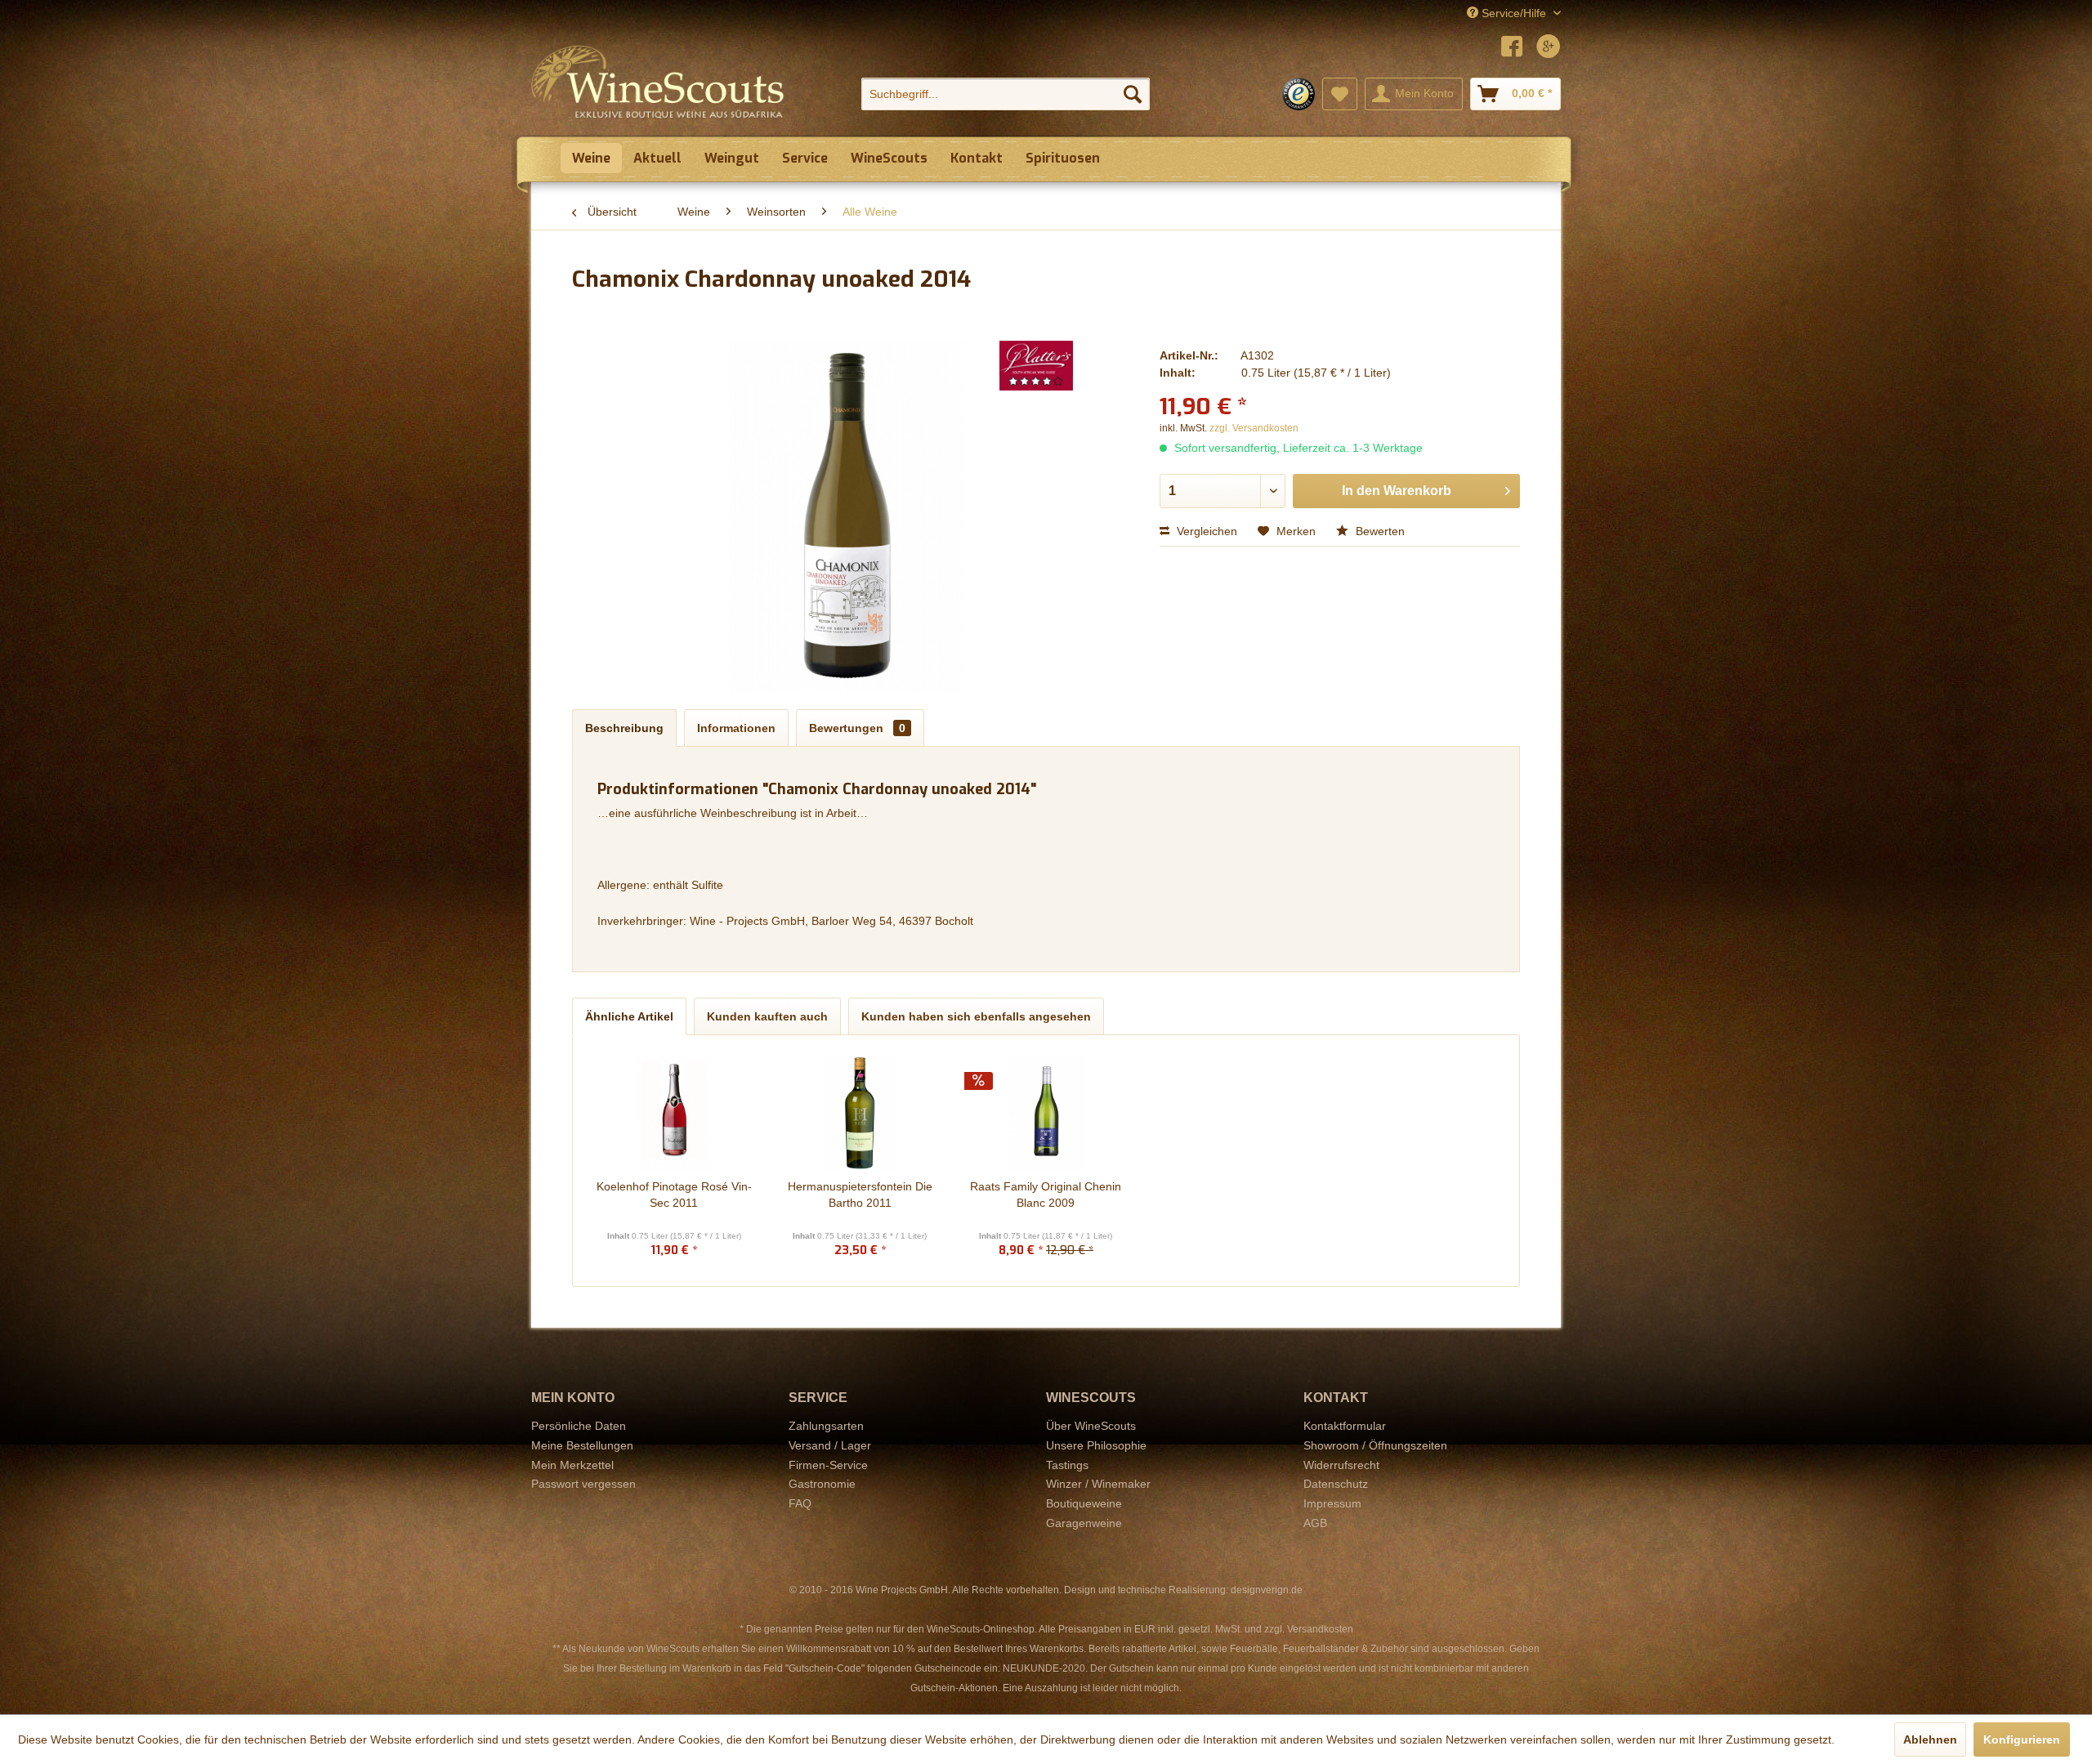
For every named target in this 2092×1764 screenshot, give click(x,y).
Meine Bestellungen (582, 1445)
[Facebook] (1512, 49)
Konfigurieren (2022, 1739)
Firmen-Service (828, 1465)
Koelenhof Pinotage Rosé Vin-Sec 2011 (674, 1195)
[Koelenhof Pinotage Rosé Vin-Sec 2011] (674, 1113)
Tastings (1067, 1465)
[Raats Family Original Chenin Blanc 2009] (1046, 1113)
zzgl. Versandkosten (1254, 428)
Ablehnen (1930, 1739)
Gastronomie (822, 1484)
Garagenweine (1084, 1523)
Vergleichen (1205, 531)
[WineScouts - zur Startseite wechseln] (658, 82)
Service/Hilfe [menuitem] (1514, 13)
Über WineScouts (1091, 1426)
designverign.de (1267, 1590)
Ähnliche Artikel (629, 1016)
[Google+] (1549, 49)
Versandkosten (1320, 1629)
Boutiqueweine (1084, 1503)
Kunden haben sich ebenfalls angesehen (976, 1016)
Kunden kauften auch (767, 1016)
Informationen (736, 728)
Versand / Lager (830, 1445)
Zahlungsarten (826, 1426)
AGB (1315, 1523)
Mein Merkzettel (572, 1465)
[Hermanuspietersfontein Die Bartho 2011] (860, 1113)
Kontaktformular (1345, 1426)
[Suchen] (1133, 94)
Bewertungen (857, 728)
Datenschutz (1336, 1484)
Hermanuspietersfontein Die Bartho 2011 (860, 1195)
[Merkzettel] (1340, 94)
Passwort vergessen (583, 1484)
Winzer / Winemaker (1098, 1484)
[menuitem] (1006, 94)
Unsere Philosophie (1096, 1445)
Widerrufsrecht (1341, 1465)
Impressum (1332, 1503)
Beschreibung (624, 728)
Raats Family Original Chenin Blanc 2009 (1046, 1195)
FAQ (800, 1503)
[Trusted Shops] (1299, 94)
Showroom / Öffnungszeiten (1375, 1445)
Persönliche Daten (579, 1426)
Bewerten (1379, 531)
